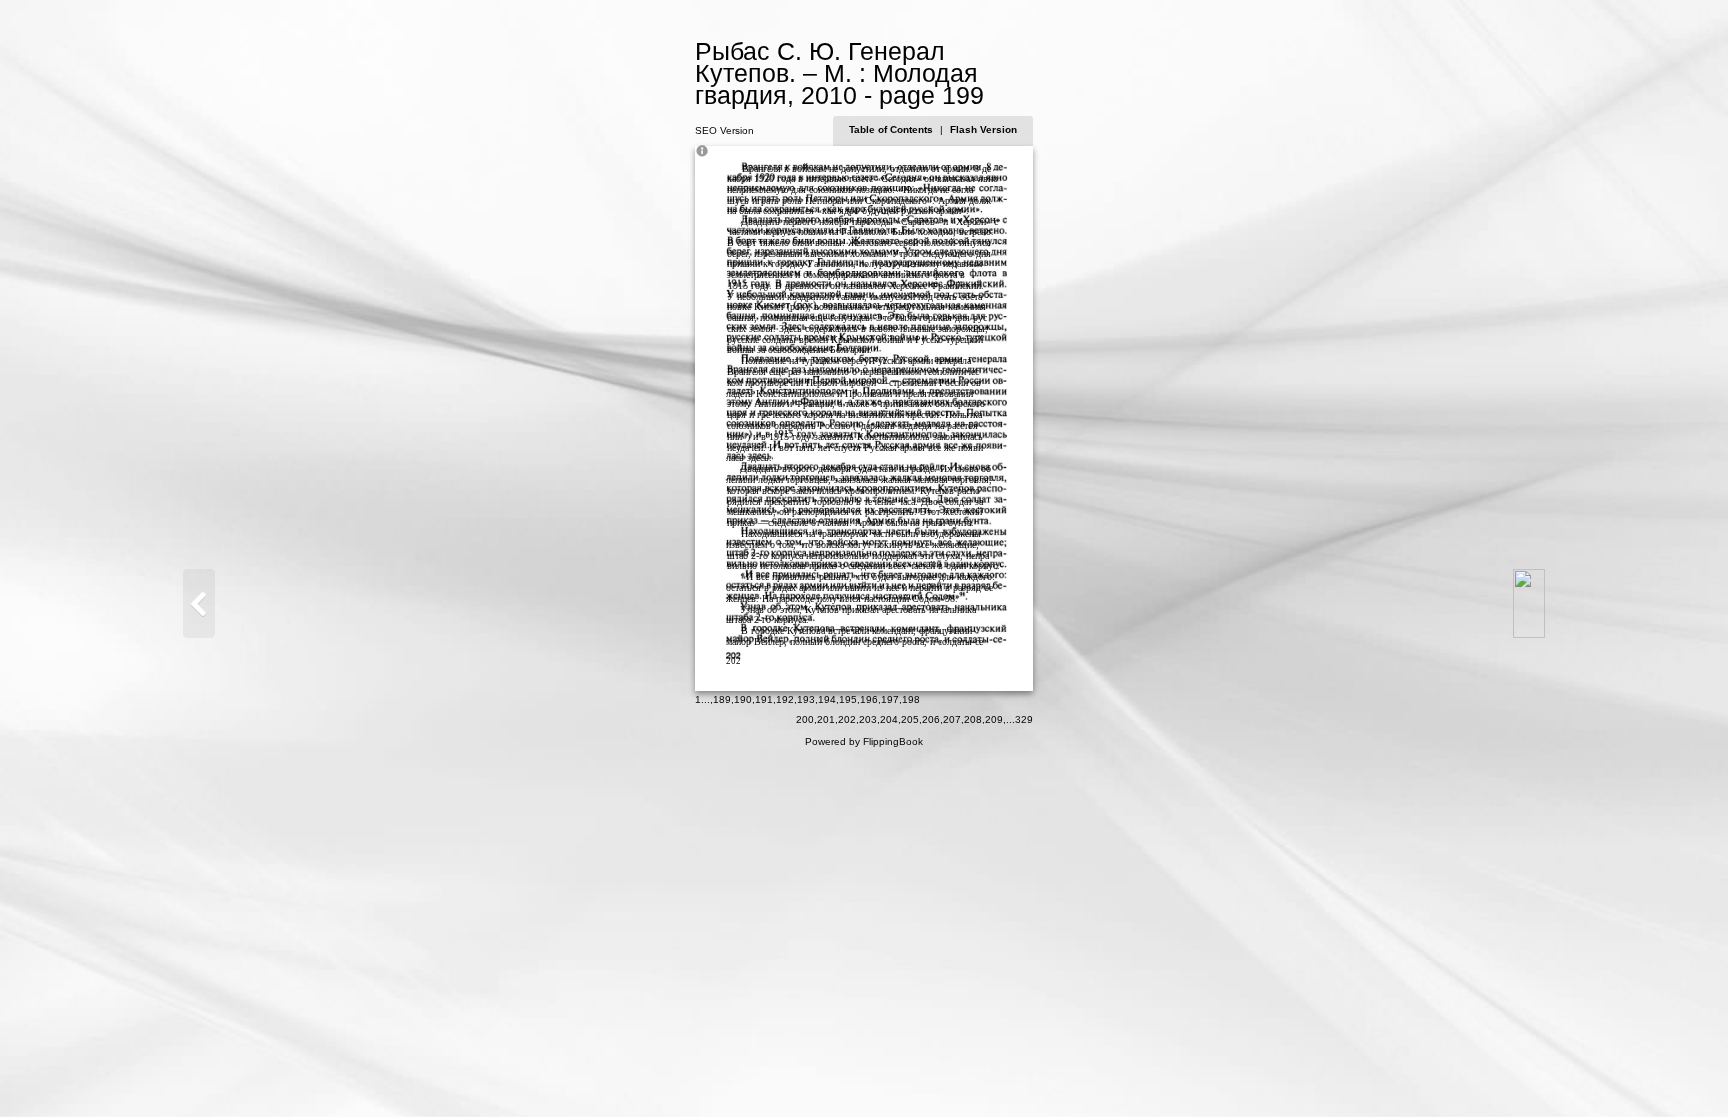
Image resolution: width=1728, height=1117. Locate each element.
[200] (1529, 603)
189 (722, 699)
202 (847, 719)
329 (1024, 719)
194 (827, 699)
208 (973, 719)
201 (826, 719)
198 (911, 699)
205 (910, 719)
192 (785, 699)
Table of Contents (892, 129)
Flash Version (983, 129)
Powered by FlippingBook (864, 741)
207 (952, 719)
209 (994, 719)
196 (869, 699)
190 (743, 699)
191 (764, 699)
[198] (199, 603)
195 (848, 699)
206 (931, 719)
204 (889, 719)
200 (805, 719)
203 (868, 719)
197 (890, 699)
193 (806, 699)
